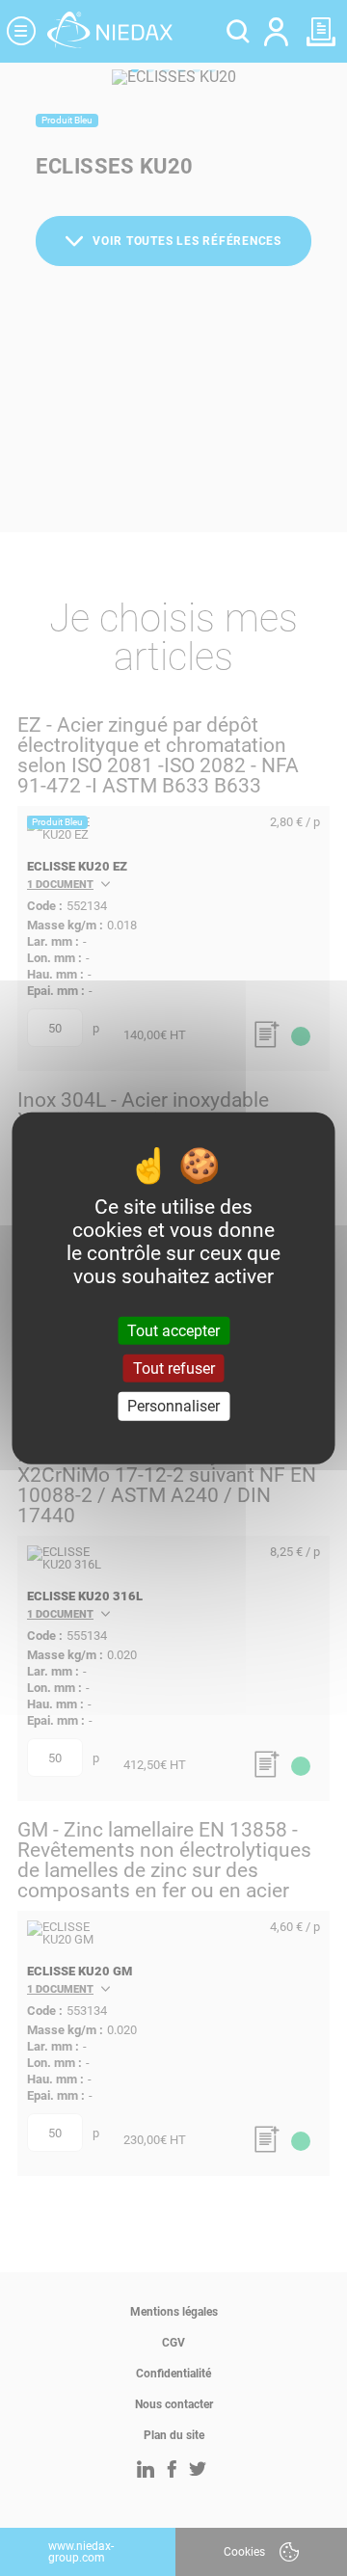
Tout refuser (174, 1368)
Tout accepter (173, 1331)
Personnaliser (173, 1406)
